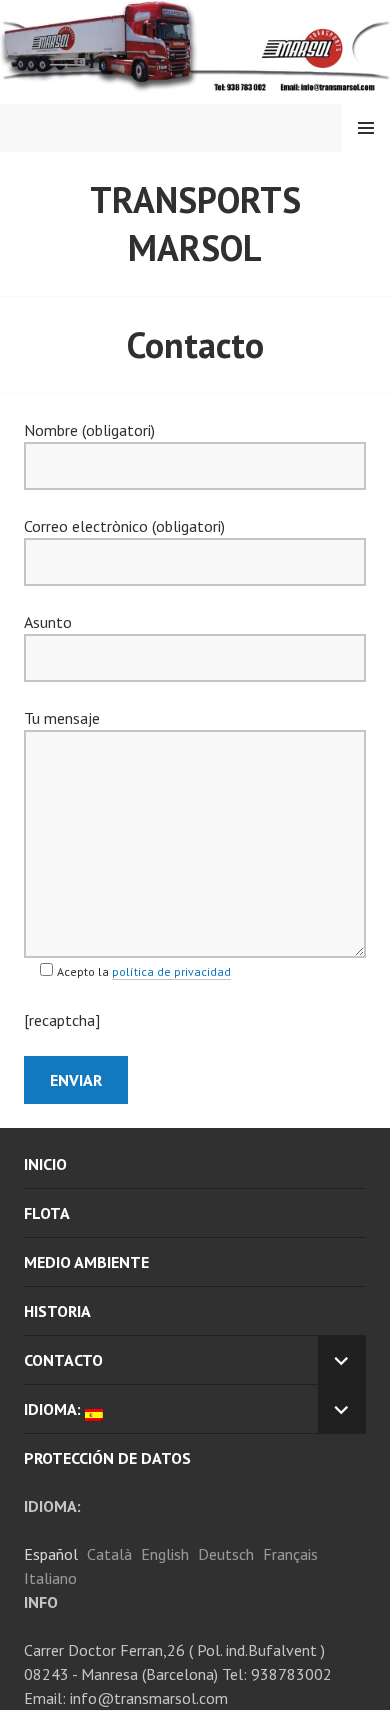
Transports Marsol (195, 223)
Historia (57, 1311)
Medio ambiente (86, 1262)
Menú (366, 128)
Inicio (45, 1164)
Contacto (63, 1360)
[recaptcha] (62, 1020)
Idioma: (54, 1409)
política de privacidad (171, 971)
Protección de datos (107, 1458)
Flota (47, 1213)
